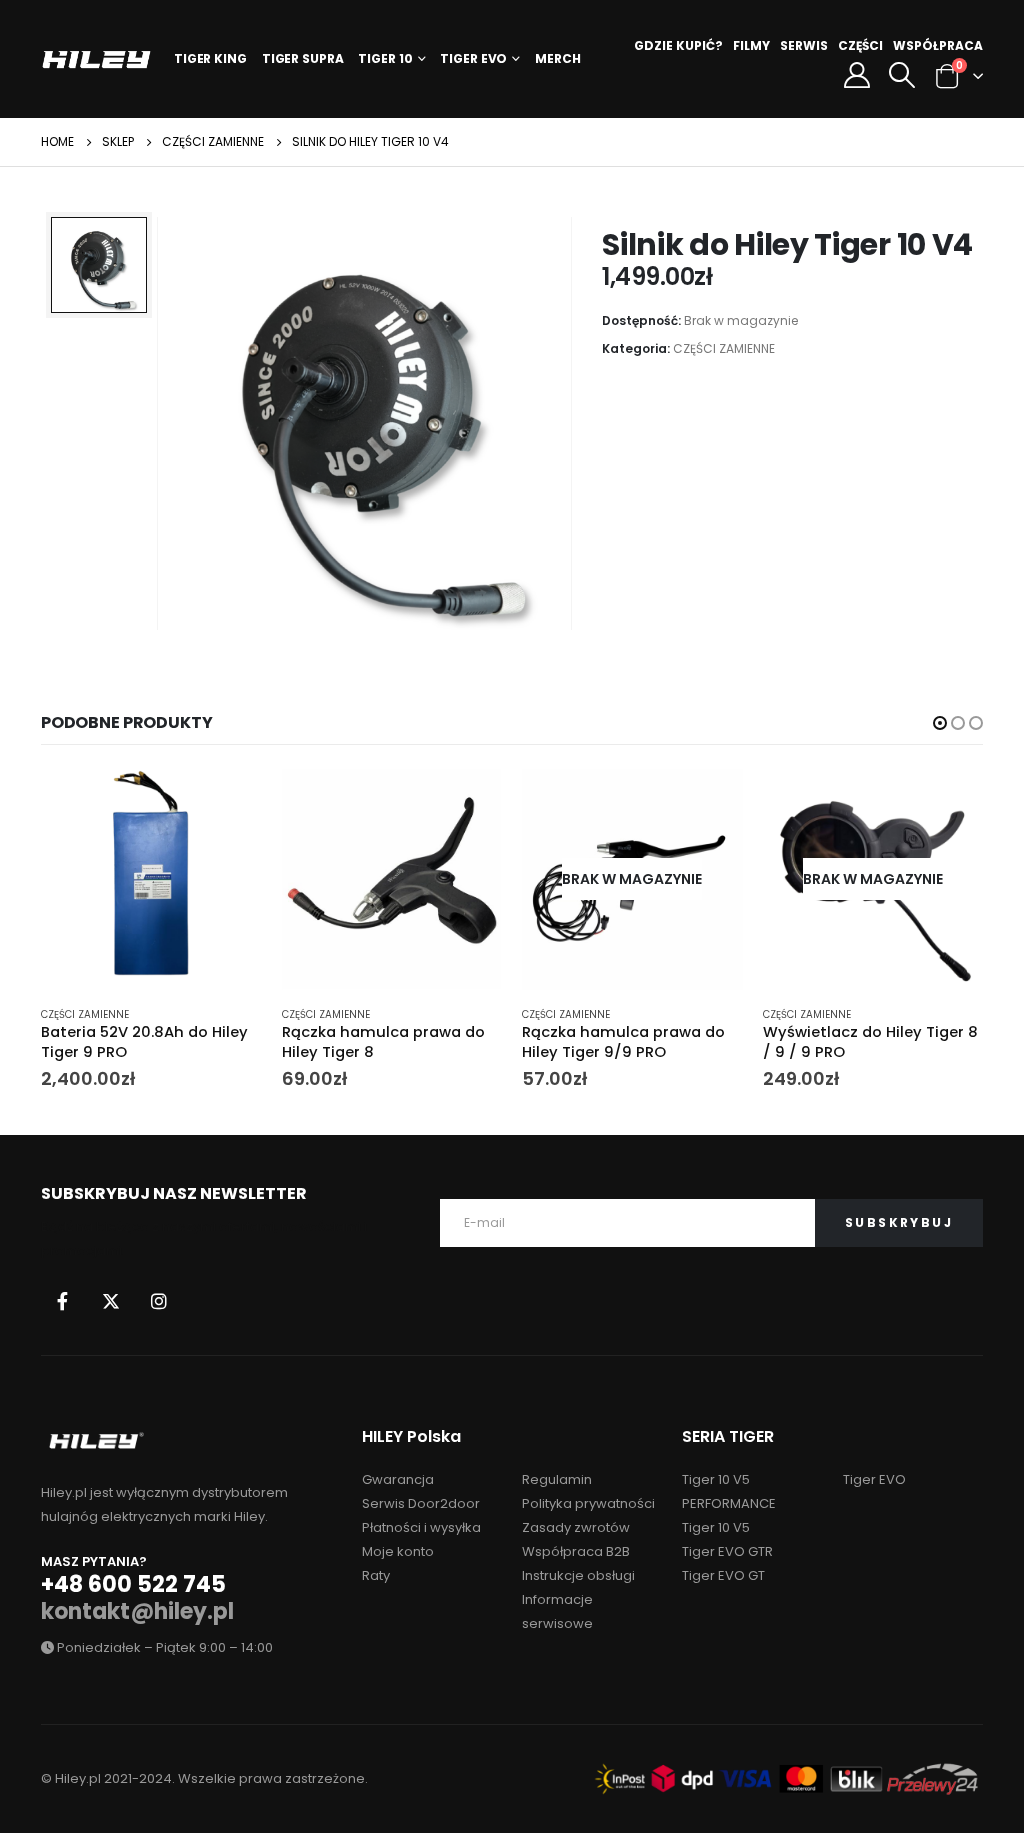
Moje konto (398, 1551)
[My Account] (856, 75)
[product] (151, 879)
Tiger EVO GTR (727, 1551)
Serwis (804, 45)
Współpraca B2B (576, 1551)
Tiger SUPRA (303, 58)
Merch (557, 58)
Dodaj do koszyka (229, 802)
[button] (940, 723)
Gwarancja (398, 1479)
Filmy (751, 45)
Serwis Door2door (421, 1503)
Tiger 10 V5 (716, 1527)
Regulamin (557, 1479)
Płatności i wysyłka (421, 1527)
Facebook (63, 1301)
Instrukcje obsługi (578, 1575)
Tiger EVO (473, 58)
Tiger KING (210, 58)
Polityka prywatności (588, 1503)
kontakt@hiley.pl (137, 1611)
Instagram (159, 1301)
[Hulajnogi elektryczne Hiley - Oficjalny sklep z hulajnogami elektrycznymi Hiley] (96, 59)
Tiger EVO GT (723, 1575)
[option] (99, 265)
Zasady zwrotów (576, 1527)
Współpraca (938, 45)
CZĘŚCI (860, 45)
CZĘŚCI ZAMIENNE (724, 348)
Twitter (111, 1301)
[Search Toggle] (901, 75)
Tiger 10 (385, 58)
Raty (376, 1575)
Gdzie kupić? (678, 45)
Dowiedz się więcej (710, 802)
